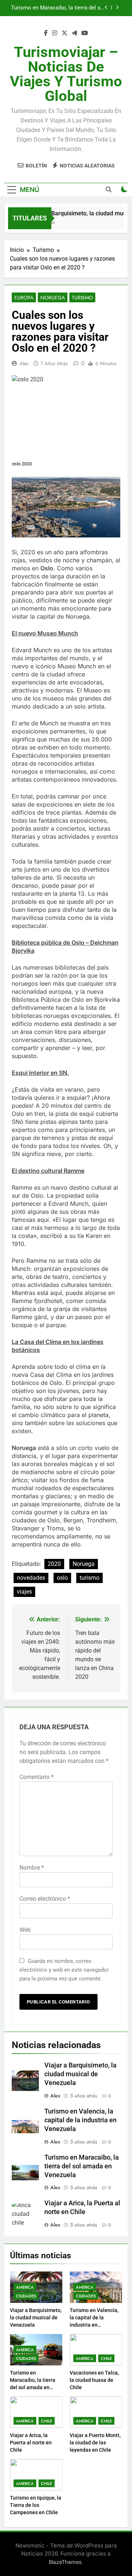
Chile (106, 2358)
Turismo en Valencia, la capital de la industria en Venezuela (80, 2120)
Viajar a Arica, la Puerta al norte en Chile (31, 2443)
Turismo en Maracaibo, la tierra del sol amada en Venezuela (82, 2166)
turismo (89, 1578)
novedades (31, 1578)
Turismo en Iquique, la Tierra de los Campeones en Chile (36, 2505)
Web (25, 1930)
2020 (54, 1564)
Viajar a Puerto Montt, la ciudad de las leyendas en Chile (95, 2443)
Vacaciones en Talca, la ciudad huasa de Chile (59, 9)
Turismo (82, 298)
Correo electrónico (45, 1899)
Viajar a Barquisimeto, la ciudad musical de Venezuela (80, 2074)
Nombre (32, 1868)
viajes (24, 1592)
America (25, 2287)
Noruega (53, 298)
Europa (24, 298)
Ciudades (26, 2296)
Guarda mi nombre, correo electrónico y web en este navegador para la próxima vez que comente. (64, 1970)
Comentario (36, 1777)
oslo (62, 1578)
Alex (24, 363)
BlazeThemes (65, 2562)
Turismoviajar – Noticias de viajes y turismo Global (66, 74)
